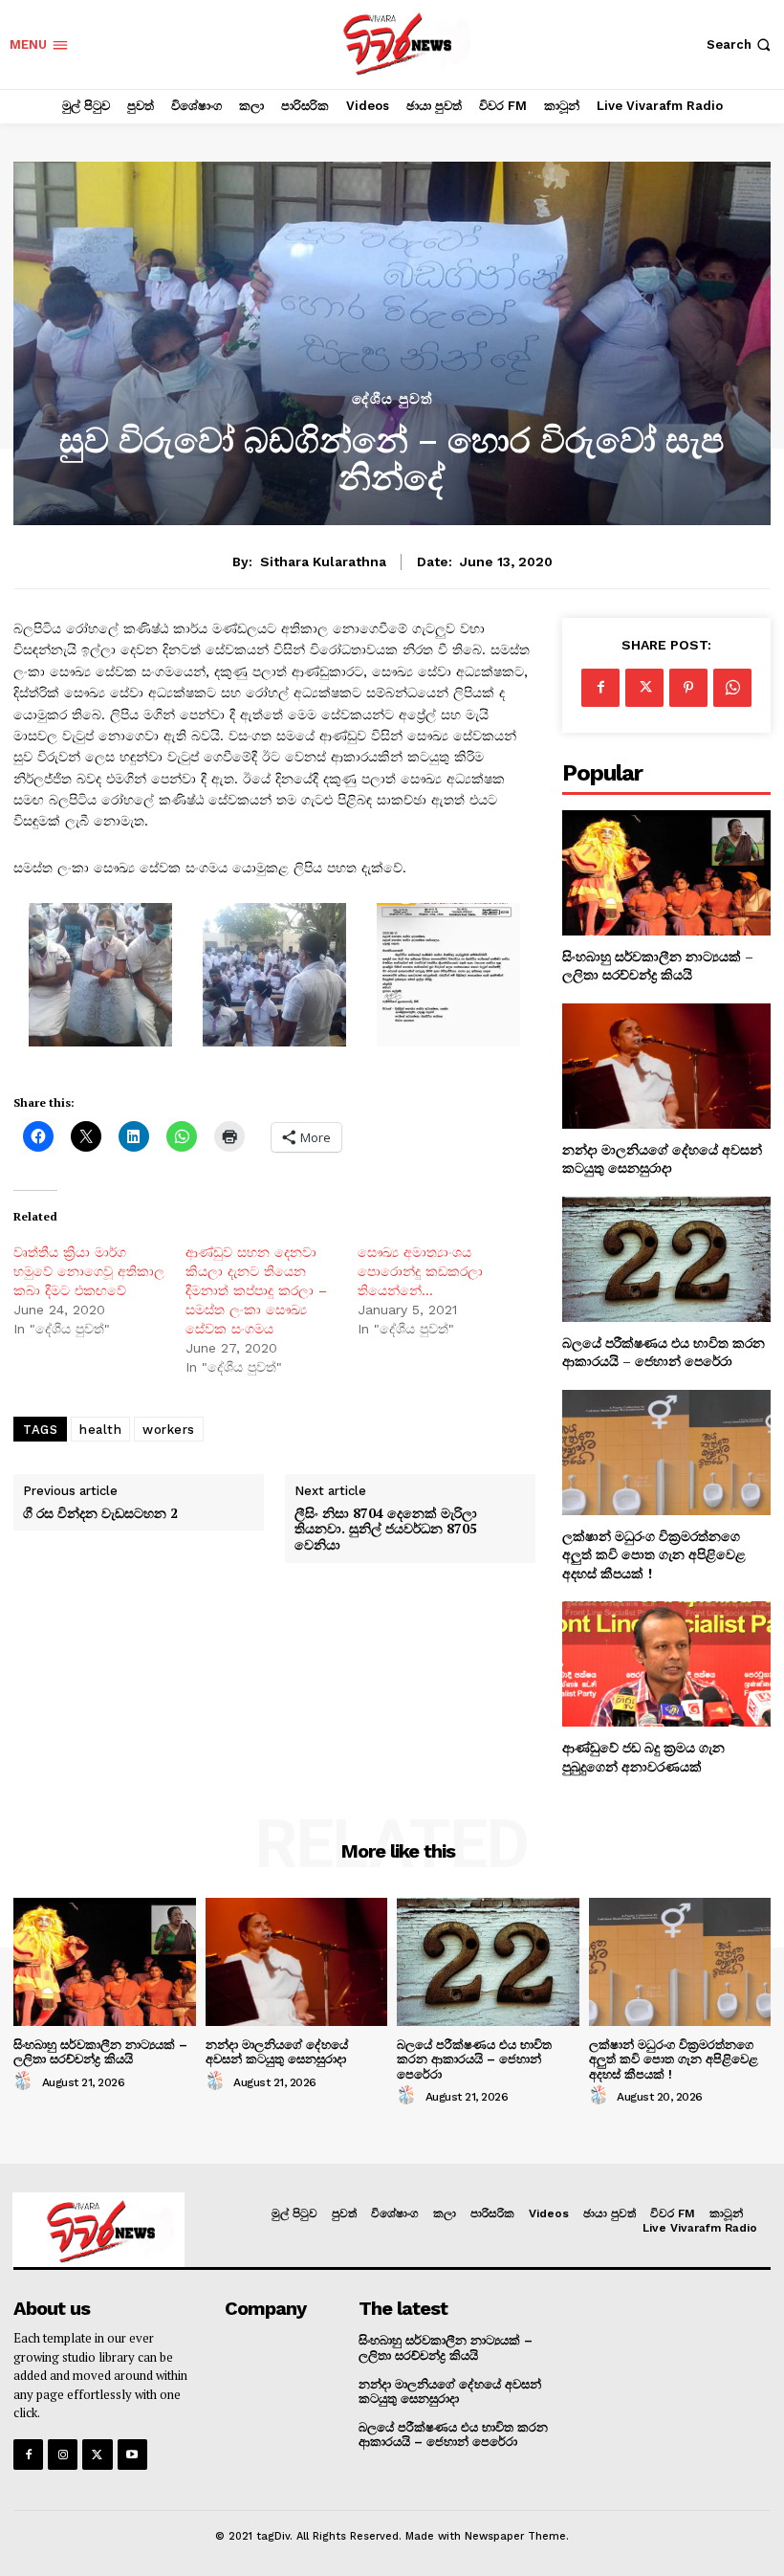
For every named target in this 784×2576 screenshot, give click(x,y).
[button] (740, 44)
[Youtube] (132, 2454)
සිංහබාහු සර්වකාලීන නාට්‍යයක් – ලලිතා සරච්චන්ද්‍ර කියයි (658, 966)
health (100, 1430)
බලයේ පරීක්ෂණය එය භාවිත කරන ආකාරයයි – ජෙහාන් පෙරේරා (664, 1352)
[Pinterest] (688, 688)
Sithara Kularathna (323, 561)
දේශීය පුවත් (392, 399)
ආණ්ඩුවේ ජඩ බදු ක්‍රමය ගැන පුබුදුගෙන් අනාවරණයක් (643, 1757)
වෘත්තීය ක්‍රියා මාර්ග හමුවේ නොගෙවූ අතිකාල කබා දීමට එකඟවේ (89, 1271)
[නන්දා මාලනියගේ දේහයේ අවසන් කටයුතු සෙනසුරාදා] (666, 1066)
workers (169, 1430)
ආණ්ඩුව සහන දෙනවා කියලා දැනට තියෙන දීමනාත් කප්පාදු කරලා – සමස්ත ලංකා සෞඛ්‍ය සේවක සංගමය (256, 1290)
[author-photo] (26, 2081)
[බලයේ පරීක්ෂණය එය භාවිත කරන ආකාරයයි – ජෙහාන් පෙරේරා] (666, 1259)
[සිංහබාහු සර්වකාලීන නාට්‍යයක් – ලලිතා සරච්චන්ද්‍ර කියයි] (666, 873)
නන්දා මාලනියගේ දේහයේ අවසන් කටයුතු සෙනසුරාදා (662, 1159)
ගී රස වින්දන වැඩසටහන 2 (100, 1514)
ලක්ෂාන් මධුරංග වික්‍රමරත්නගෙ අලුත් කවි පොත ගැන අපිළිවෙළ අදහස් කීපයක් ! (654, 1554)
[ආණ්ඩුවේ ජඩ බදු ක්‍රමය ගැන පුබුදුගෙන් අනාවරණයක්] (666, 1664)
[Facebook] (600, 688)
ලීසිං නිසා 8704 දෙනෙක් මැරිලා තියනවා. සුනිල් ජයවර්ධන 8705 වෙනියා (386, 1530)
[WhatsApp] (732, 688)
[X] (644, 688)
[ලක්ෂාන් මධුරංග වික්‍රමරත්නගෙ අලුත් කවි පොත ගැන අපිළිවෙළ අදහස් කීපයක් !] (666, 1453)
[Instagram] (63, 2454)
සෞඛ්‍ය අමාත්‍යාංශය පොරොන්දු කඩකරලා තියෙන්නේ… (420, 1271)
